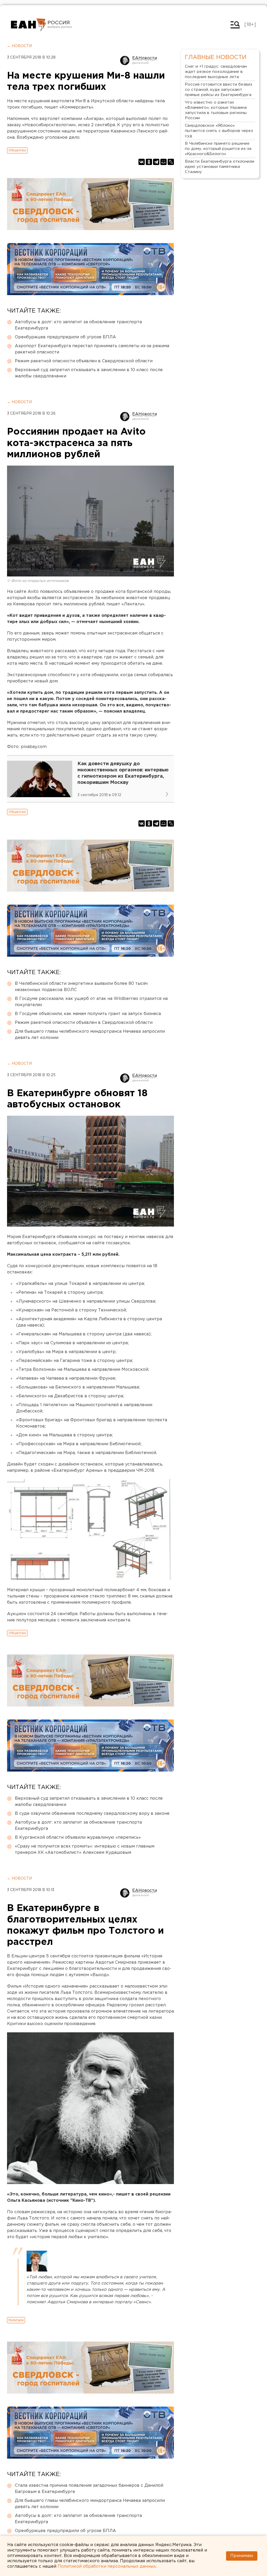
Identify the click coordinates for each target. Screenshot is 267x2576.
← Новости (19, 46)
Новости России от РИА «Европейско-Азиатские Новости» (29, 25)
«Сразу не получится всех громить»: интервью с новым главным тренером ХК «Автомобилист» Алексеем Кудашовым (85, 1849)
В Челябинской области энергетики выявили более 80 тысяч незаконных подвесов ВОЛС (81, 987)
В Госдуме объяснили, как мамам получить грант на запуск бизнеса (88, 1014)
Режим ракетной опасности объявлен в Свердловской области (84, 361)
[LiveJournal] (171, 162)
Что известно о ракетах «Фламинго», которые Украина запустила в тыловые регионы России (216, 110)
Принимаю (242, 2556)
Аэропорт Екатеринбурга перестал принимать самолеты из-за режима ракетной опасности (92, 349)
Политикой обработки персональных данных (107, 2567)
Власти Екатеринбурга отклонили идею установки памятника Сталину (220, 167)
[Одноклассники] (149, 162)
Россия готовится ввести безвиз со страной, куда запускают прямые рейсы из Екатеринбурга (219, 90)
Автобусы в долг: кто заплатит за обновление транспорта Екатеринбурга (78, 325)
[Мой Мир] (163, 162)
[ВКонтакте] (142, 162)
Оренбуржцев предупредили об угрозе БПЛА (65, 337)
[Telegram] (156, 162)
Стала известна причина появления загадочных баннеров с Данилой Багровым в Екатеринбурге (89, 2489)
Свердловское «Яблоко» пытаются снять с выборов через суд (219, 131)
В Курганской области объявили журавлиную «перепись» (78, 1838)
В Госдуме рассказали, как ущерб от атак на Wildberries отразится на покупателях (91, 1002)
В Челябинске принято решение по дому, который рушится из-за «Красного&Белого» (218, 149)
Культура (16, 2320)
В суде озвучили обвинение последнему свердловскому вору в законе (92, 1814)
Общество (17, 150)
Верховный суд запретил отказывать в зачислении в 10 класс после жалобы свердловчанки (89, 373)
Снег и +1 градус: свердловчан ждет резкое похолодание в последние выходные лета (216, 72)
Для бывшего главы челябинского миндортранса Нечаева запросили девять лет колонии (90, 1035)
